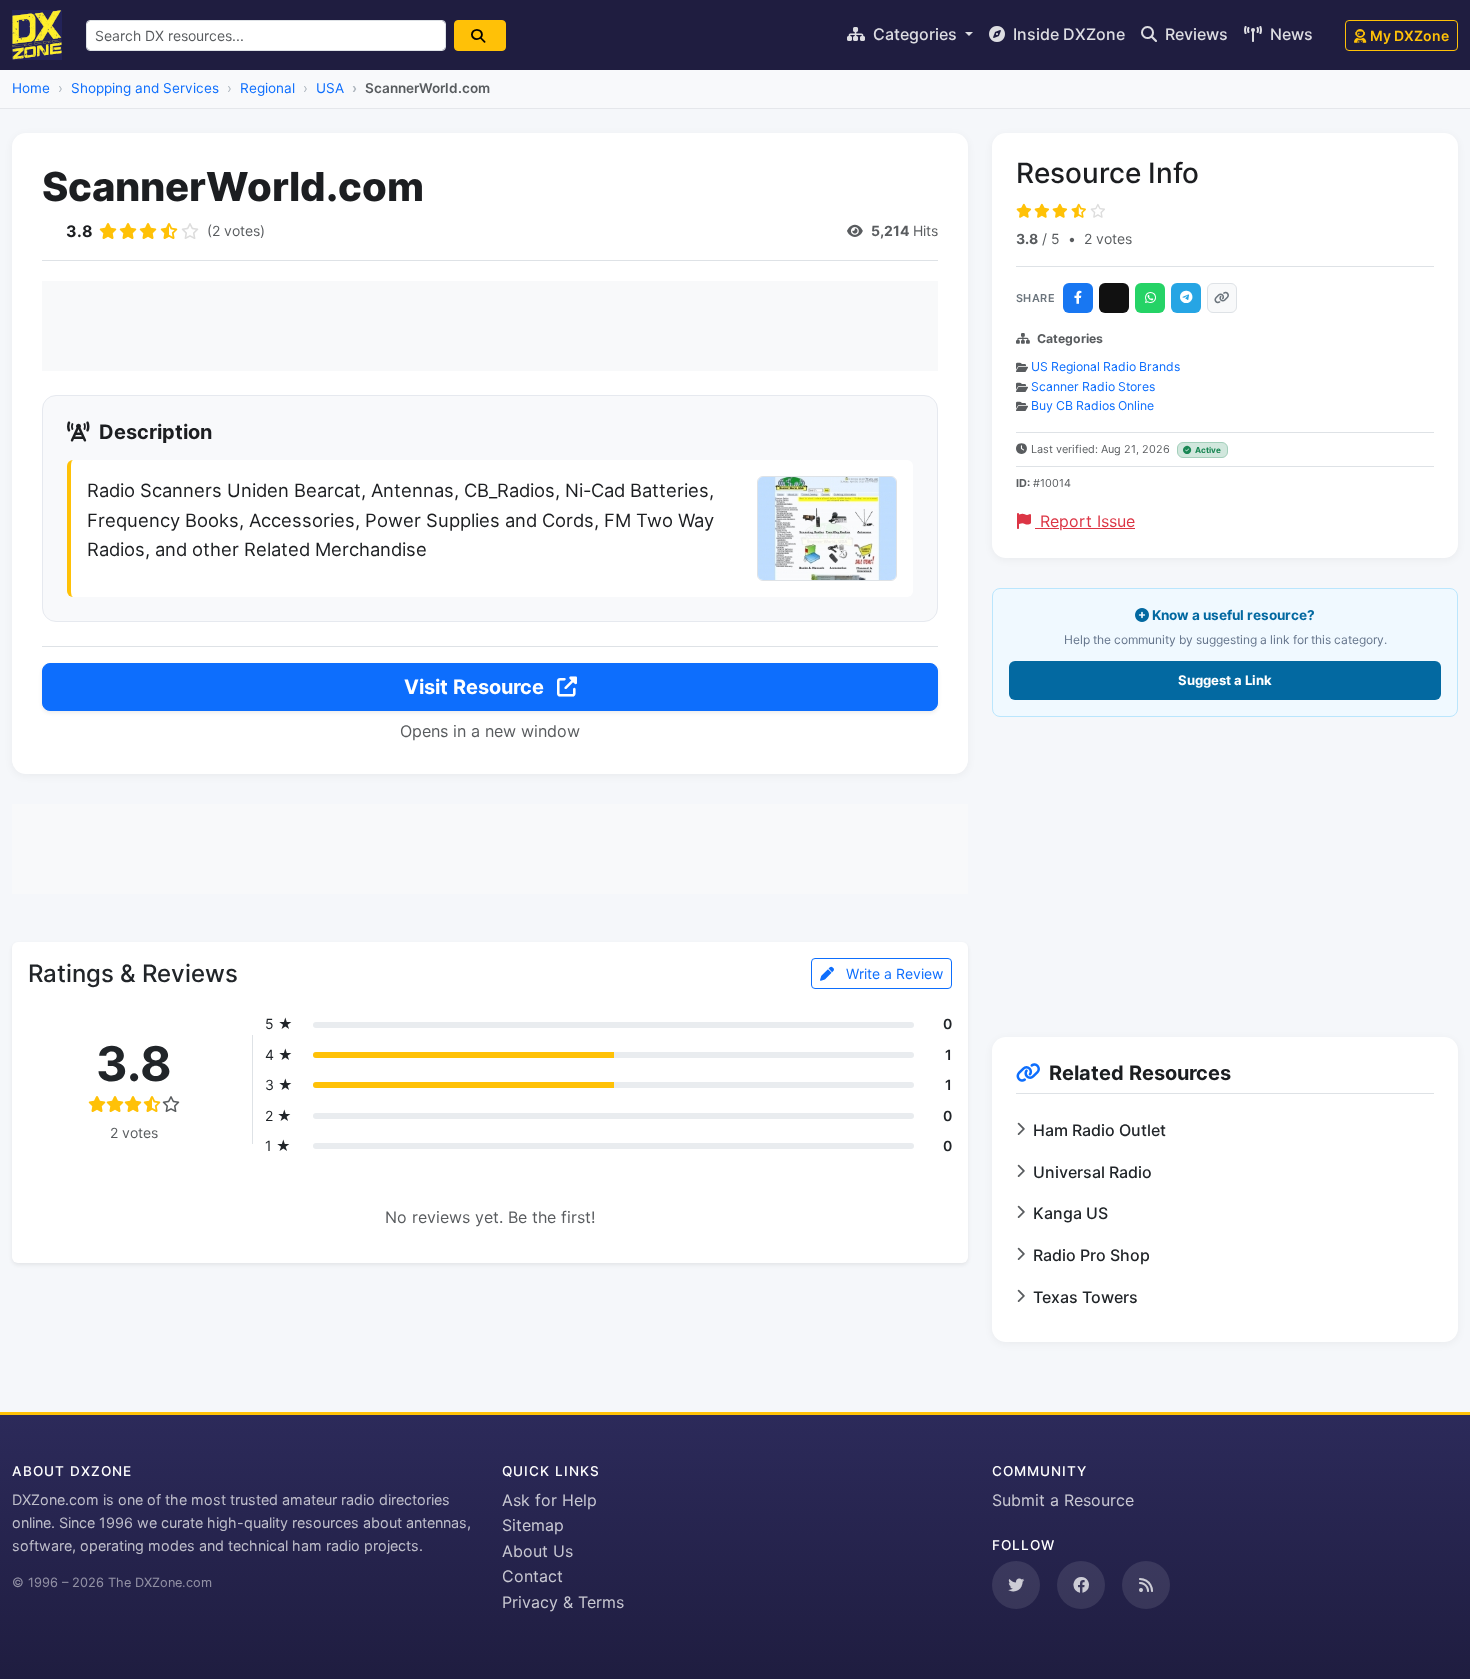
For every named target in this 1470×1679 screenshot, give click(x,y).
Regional (267, 88)
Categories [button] (915, 34)
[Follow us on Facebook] (1081, 1585)
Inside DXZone (1067, 34)
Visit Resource (476, 687)
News (1289, 34)
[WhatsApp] (1150, 298)
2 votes (1108, 238)
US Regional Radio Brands (1105, 366)
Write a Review (892, 973)
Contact (532, 1576)
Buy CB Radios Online (1092, 405)
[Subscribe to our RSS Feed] (1146, 1585)
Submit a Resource (1063, 1500)
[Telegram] (1186, 298)
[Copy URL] (1222, 298)
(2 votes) (236, 230)
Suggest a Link (1225, 680)
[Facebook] (1078, 298)
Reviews (1194, 34)
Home (31, 88)
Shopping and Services (145, 88)
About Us (537, 1551)
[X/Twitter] (1114, 298)
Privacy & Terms (563, 1602)
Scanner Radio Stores (1093, 386)
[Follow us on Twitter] (1016, 1585)
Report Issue (1085, 521)
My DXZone (1409, 35)
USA (330, 88)
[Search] (480, 35)
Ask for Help (549, 1500)
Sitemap (533, 1525)
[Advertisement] (490, 326)
